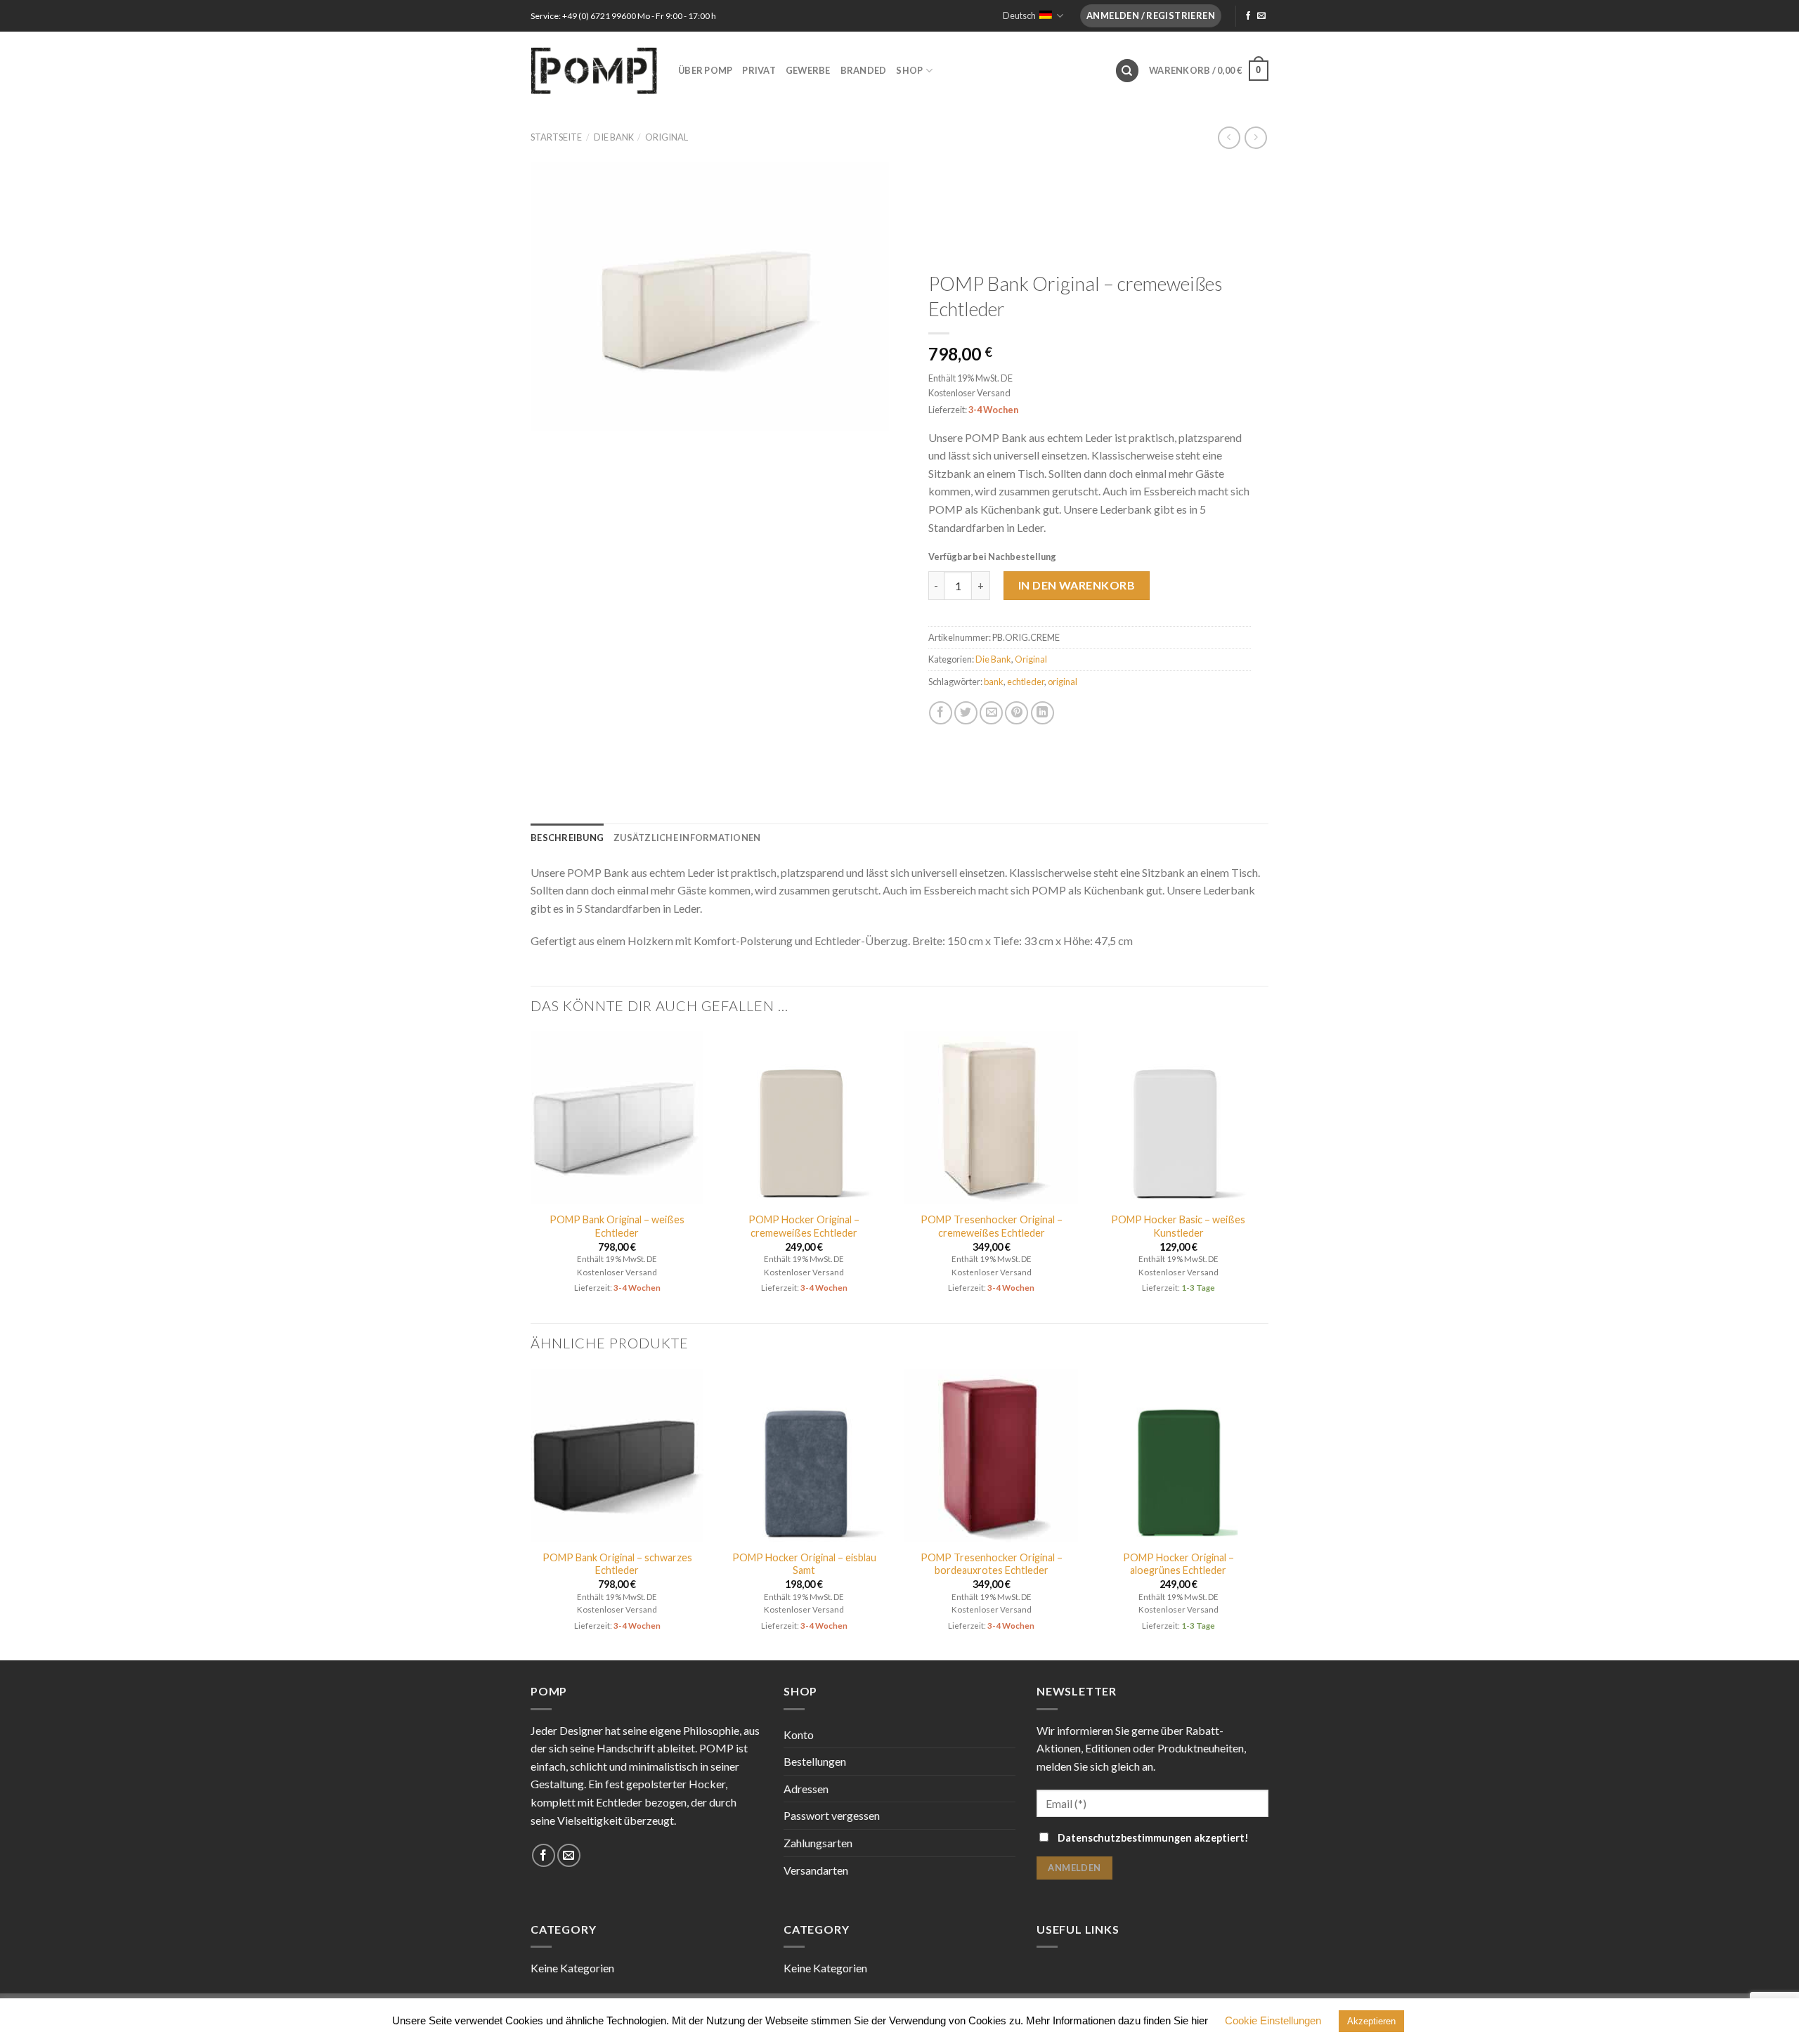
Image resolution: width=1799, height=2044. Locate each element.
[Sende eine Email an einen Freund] (991, 713)
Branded (864, 70)
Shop (909, 70)
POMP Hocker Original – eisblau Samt (804, 1564)
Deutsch (1019, 15)
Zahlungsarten (818, 1843)
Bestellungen (815, 1761)
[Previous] (531, 1176)
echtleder (1026, 682)
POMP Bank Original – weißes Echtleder (617, 1226)
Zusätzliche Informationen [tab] (687, 838)
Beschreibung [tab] (567, 838)
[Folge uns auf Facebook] (1248, 16)
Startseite (556, 137)
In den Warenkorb (1077, 585)
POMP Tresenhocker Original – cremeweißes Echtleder (992, 1226)
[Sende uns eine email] (1261, 16)
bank (994, 682)
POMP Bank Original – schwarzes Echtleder (617, 1564)
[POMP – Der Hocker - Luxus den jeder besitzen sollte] (594, 70)
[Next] (1264, 1176)
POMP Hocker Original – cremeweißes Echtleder (804, 1226)
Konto (799, 1734)
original (1063, 682)
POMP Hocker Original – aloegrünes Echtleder (1178, 1564)
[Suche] (1127, 71)
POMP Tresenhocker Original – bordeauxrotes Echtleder (992, 1564)
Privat (759, 70)
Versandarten (816, 1870)
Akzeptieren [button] (1371, 2021)
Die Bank (614, 137)
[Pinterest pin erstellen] (1017, 713)
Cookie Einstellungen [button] (1273, 2020)
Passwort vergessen (832, 1815)
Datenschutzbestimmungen (1125, 1838)
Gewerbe (808, 70)
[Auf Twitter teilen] (966, 713)
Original (667, 137)
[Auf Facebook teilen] (941, 713)
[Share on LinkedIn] (1043, 713)
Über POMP (705, 70)
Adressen (806, 1789)
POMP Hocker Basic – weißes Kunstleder (1178, 1226)
